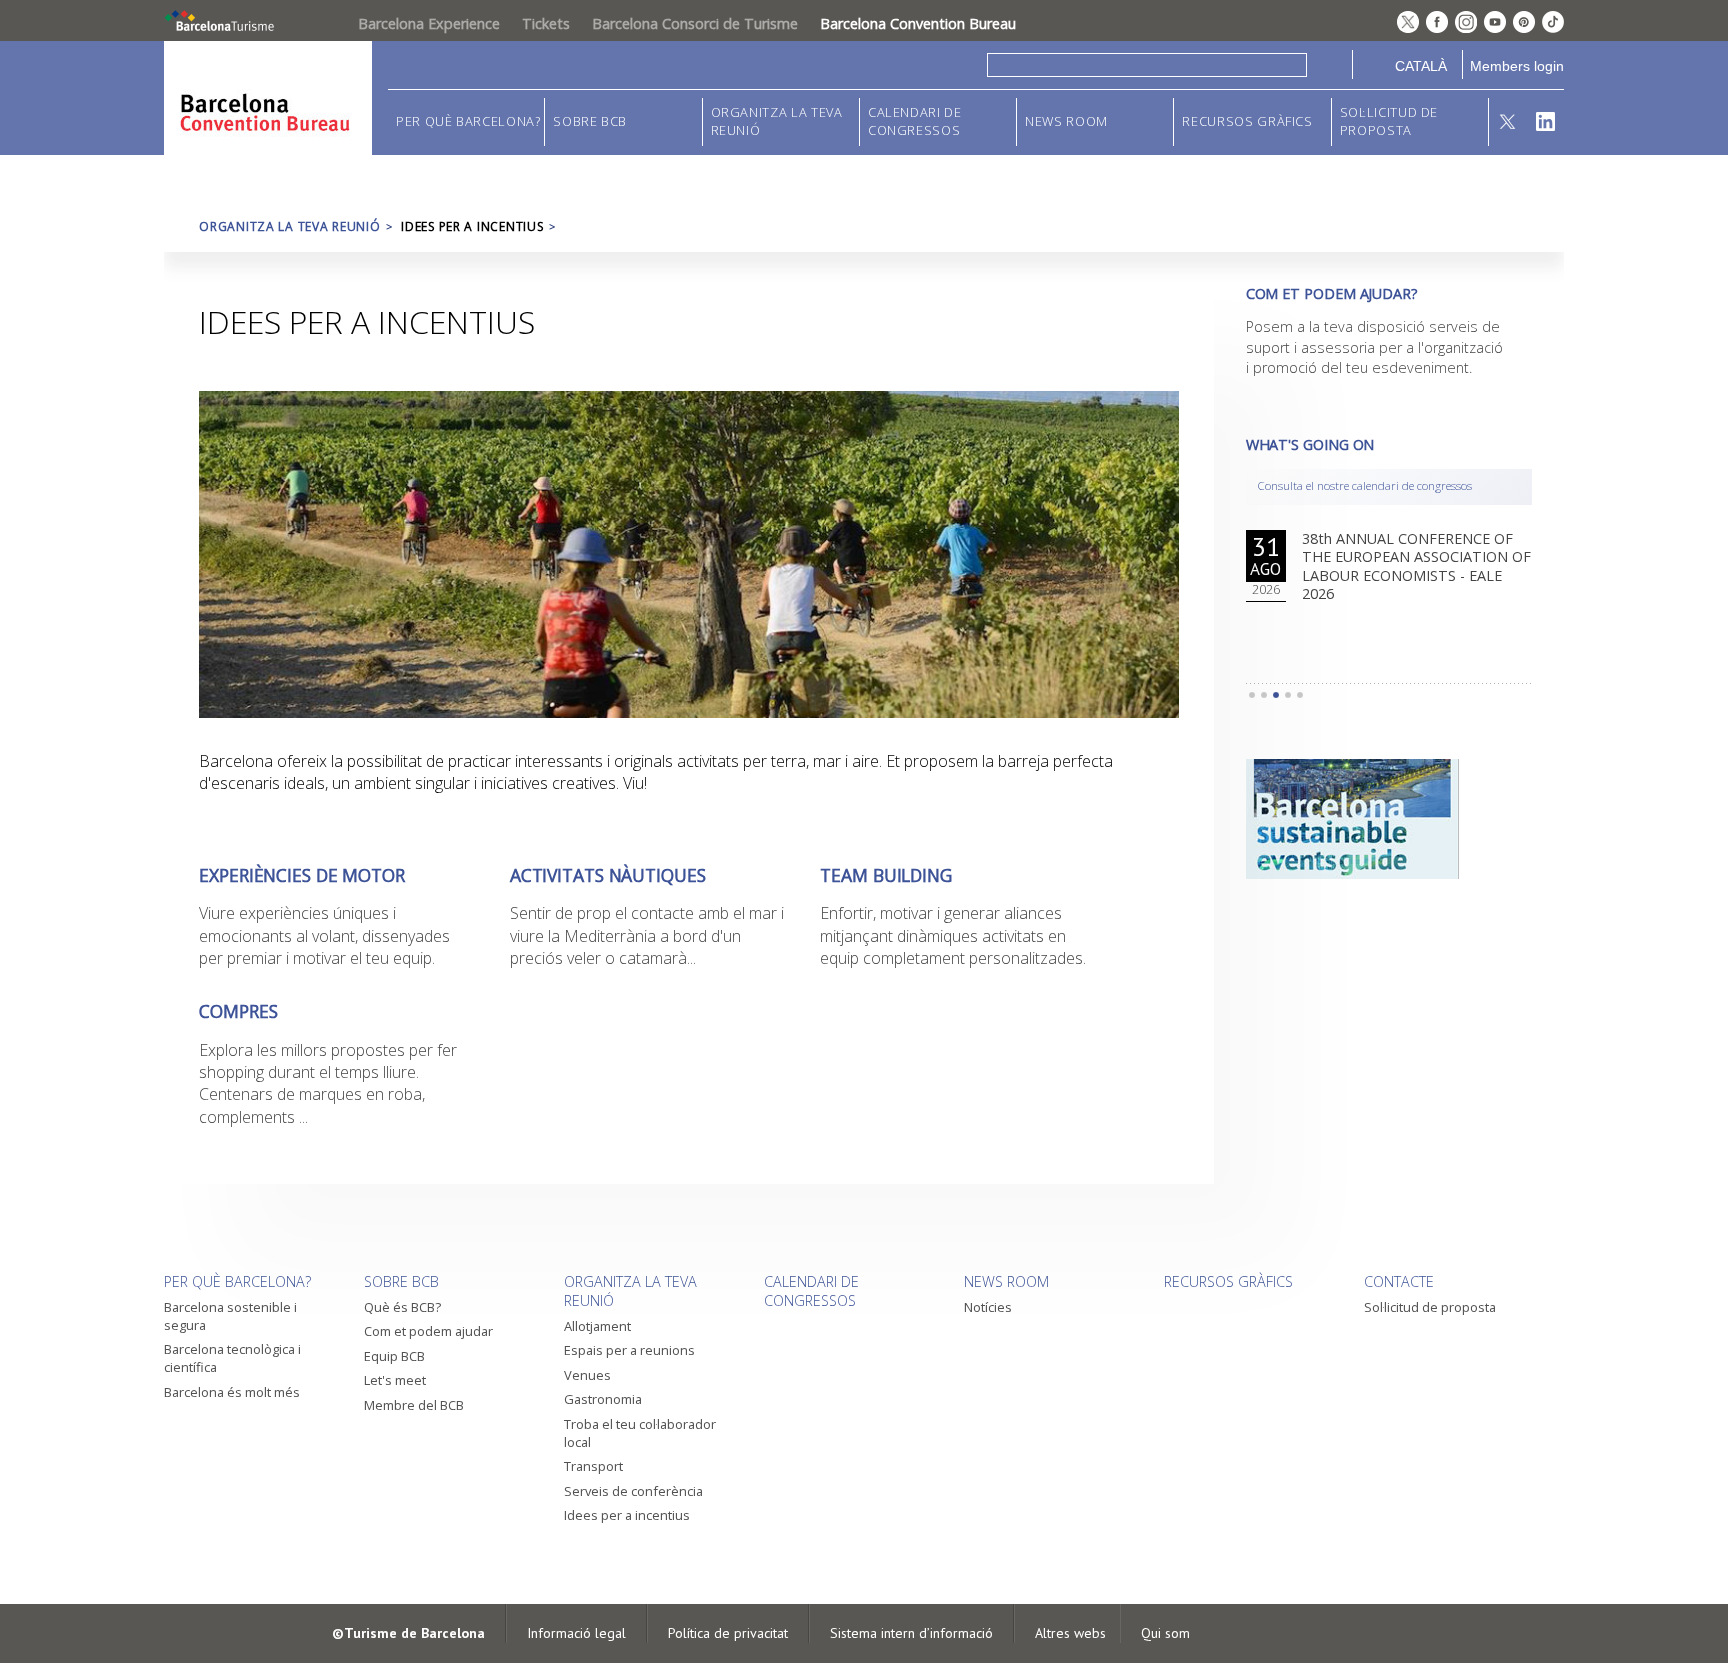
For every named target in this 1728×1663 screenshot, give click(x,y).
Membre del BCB (414, 1405)
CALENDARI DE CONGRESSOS (915, 121)
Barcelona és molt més (232, 1392)
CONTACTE (1399, 1281)
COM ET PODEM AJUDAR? (1332, 293)
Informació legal (576, 1633)
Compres (238, 1011)
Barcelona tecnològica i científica (232, 1358)
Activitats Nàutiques (608, 875)
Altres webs (1070, 1633)
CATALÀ (1421, 66)
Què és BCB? (402, 1307)
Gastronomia (603, 1399)
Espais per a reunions (629, 1350)
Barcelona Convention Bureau (918, 23)
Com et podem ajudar (428, 1331)
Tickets (546, 23)
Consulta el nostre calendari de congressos (1364, 485)
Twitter (1507, 122)
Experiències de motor (302, 875)
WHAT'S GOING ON (1310, 444)
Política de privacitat (728, 1633)
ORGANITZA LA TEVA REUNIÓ (777, 121)
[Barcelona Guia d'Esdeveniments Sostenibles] (1389, 819)
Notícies (988, 1307)
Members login (1517, 66)
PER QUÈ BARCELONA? (468, 121)
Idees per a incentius (627, 1515)
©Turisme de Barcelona (408, 1633)
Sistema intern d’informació (911, 1633)
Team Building (886, 875)
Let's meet (395, 1380)
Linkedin (1545, 122)
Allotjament (597, 1326)
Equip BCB (394, 1356)
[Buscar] (1329, 64)
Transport (593, 1466)
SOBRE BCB (590, 121)
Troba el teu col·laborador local (640, 1433)
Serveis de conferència (633, 1491)
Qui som (1165, 1633)
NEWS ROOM (1066, 121)
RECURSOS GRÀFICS (1247, 121)
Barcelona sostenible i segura (230, 1316)
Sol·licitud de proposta (1389, 121)
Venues (587, 1375)
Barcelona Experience (429, 23)
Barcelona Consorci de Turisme (695, 23)
